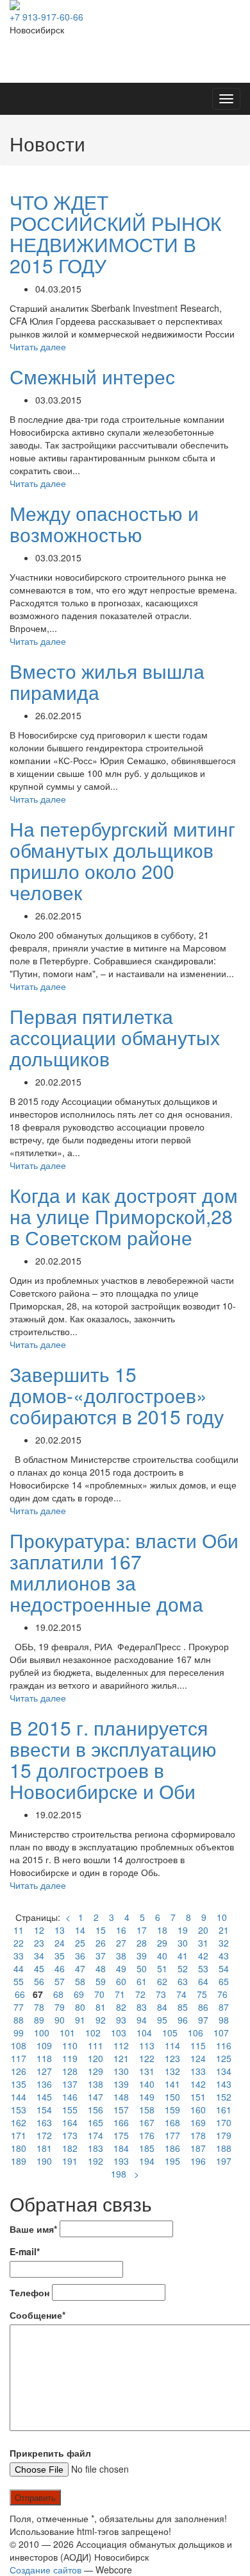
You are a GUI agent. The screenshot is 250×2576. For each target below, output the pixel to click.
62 (162, 1981)
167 (147, 2122)
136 (44, 2084)
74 (181, 1994)
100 (42, 2033)
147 (96, 2097)
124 (198, 2058)
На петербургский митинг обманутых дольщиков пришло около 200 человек (122, 860)
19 (183, 1930)
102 (93, 2033)
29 (162, 1943)
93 (121, 2020)
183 (96, 2148)
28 (142, 1943)
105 (170, 2033)
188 (224, 2148)
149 (147, 2097)
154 (44, 2110)
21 (224, 1930)
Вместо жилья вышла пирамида (107, 681)
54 (224, 1968)
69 (79, 1994)
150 (172, 2097)
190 (44, 2161)
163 (44, 2122)
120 (96, 2058)
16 (121, 1930)
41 (183, 1956)
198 (119, 2174)
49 (121, 1968)
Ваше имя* (33, 2229)
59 (101, 1981)
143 (224, 2084)
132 (172, 2071)
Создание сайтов (46, 2570)
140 (147, 2084)
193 (121, 2161)
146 (70, 2097)
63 (183, 1981)
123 (172, 2058)
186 (172, 2148)
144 (19, 2097)
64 (203, 1981)
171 (19, 2135)
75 (202, 1994)
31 (203, 1943)
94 (142, 2020)
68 (58, 1994)
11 (19, 1930)
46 (60, 1968)
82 (121, 2007)
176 (147, 2135)
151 (198, 2097)
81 (101, 2007)
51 (162, 1968)
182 (70, 2148)
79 (60, 2007)
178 (198, 2135)
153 (19, 2110)
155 (70, 2110)
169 (198, 2122)
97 (203, 2020)
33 (19, 1956)
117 (19, 2058)
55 (19, 1981)
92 (101, 2020)
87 (224, 2007)
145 (44, 2097)
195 (172, 2161)
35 (60, 1956)
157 (121, 2110)
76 (222, 1994)
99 (19, 2033)
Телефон (29, 2292)
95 (162, 2020)
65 (224, 1981)
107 (221, 2033)
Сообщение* (37, 2315)
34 (39, 1956)
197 (224, 2161)
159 (172, 2110)
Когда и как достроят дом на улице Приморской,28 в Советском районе (124, 1216)
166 (121, 2122)
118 (44, 2058)
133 (198, 2071)
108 (19, 2045)
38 (121, 1956)
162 (19, 2122)
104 (144, 2033)
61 (142, 1981)
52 (183, 1968)
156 (96, 2110)
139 (121, 2084)
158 (147, 2110)
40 (162, 1956)
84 (162, 2007)
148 (121, 2097)
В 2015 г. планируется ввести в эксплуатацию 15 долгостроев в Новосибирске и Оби (113, 1759)
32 (224, 1943)
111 (96, 2045)
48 (101, 1968)
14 (80, 1930)
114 (172, 2045)
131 (147, 2071)
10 (222, 1917)
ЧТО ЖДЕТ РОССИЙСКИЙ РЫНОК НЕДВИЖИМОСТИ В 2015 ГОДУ (115, 234)
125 (224, 2058)
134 (224, 2071)
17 (142, 1930)
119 (70, 2058)
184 (121, 2148)
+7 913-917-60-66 (46, 17)
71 (120, 1994)
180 (19, 2148)
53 (203, 1968)
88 (19, 2020)
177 (172, 2135)
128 (70, 2071)
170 (224, 2122)
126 (19, 2071)
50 (142, 1968)
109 (44, 2045)
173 (70, 2135)
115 (198, 2045)
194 (147, 2161)
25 (80, 1943)
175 (121, 2135)
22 (19, 1943)
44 (19, 1968)
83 (142, 2007)
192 (96, 2161)
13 (60, 1930)
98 (224, 2020)
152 (224, 2097)
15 (101, 1930)
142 (198, 2084)
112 (121, 2045)
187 (198, 2148)
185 (147, 2148)
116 (224, 2045)
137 (70, 2084)
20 (203, 1930)
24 (60, 1943)
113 (147, 2045)
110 (70, 2045)
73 (161, 1994)
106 (196, 2033)
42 (203, 1956)
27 (121, 1943)
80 (80, 2007)
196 (198, 2161)
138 (96, 2084)
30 (183, 1943)
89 (39, 2020)
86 (203, 2007)
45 (39, 1968)
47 (80, 1968)
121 (121, 2058)
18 (162, 1930)
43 (224, 1956)
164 (70, 2122)
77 (19, 2007)
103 (119, 2033)
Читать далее (38, 346)
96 (183, 2020)
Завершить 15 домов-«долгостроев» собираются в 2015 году (117, 1395)
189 (19, 2161)
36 (80, 1956)
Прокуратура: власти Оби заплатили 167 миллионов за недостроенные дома (124, 1572)
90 (60, 2020)
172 (44, 2135)
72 (140, 1994)
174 (96, 2135)
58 (80, 1981)
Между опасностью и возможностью (104, 524)
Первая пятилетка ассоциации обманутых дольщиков (115, 1037)
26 (101, 1943)
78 (39, 2007)
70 (99, 1994)
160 (198, 2110)
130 (121, 2071)
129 (96, 2071)
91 (80, 2020)
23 (39, 1943)
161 (224, 2110)
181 (44, 2148)
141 (172, 2084)
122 (147, 2058)
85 (183, 2007)
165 (96, 2122)
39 (142, 1956)
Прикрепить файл (50, 2453)
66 (20, 1994)
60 (121, 1981)
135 (19, 2084)
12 (39, 1930)
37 (101, 1956)
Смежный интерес (92, 376)
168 (172, 2122)
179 (224, 2135)
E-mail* (25, 2251)
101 (67, 2033)
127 (44, 2071)
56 (39, 1981)
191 (70, 2161)
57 (60, 1981)
